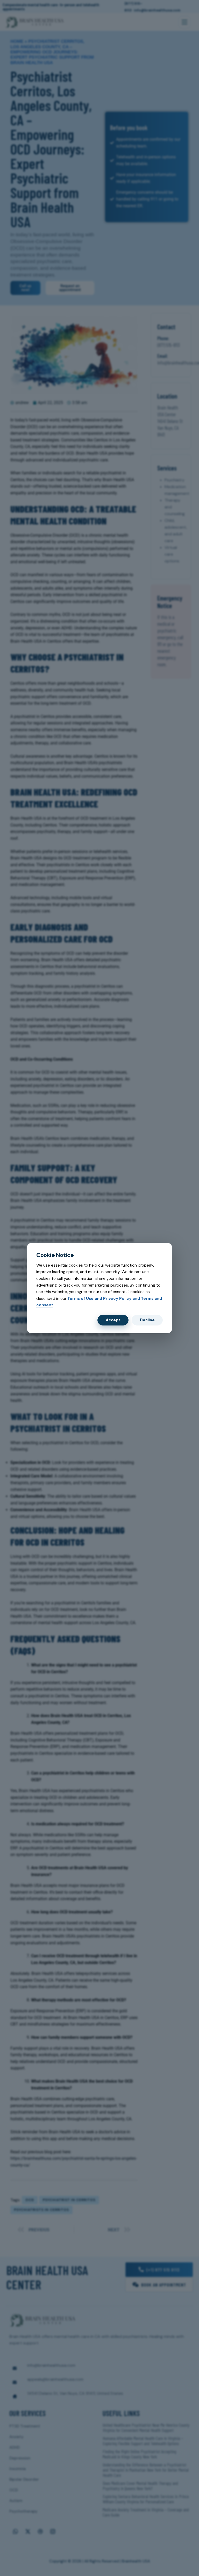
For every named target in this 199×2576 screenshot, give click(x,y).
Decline (147, 1320)
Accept (113, 1320)
